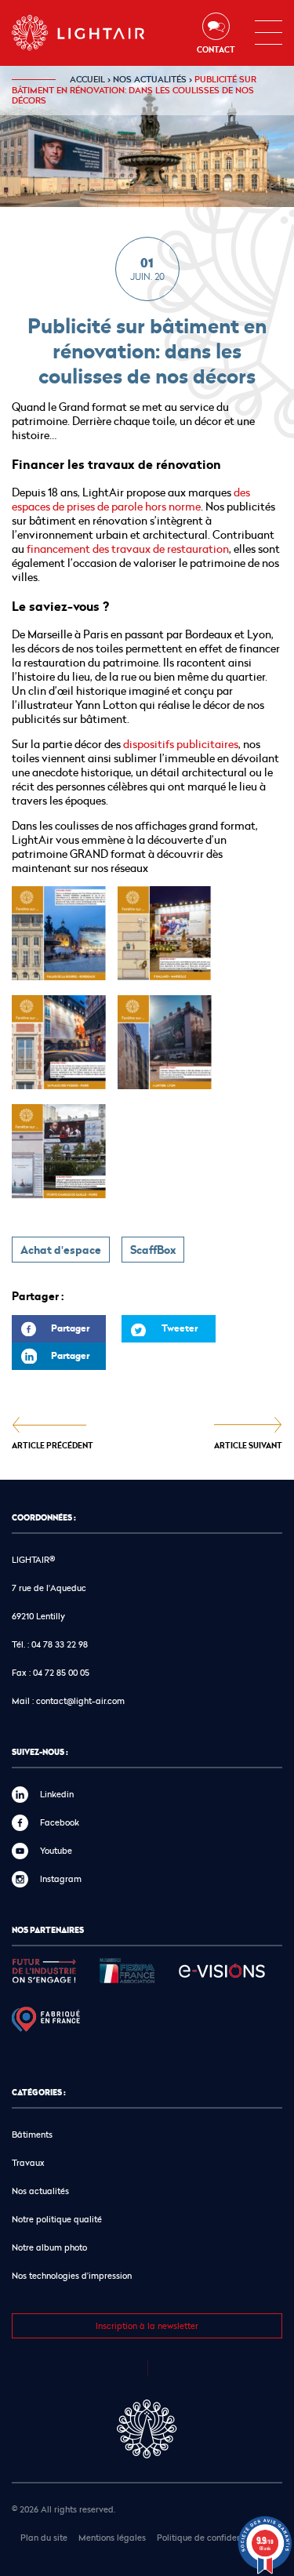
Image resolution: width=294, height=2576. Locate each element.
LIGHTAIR (78, 33)
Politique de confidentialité (211, 2537)
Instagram (61, 1878)
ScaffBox (153, 1250)
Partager (51, 1332)
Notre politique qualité (57, 2219)
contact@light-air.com (80, 1700)
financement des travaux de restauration (128, 549)
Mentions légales (112, 2537)
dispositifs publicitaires (181, 744)
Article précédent (53, 1445)
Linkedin (57, 1794)
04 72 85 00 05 (61, 1672)
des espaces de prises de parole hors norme (131, 499)
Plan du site (44, 2537)
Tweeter (180, 1328)
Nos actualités (150, 79)
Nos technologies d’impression (72, 2275)
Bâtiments (32, 2134)
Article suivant (248, 1445)
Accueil (87, 79)
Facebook (60, 1822)
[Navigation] (269, 33)
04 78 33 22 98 (60, 1644)
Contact (216, 49)
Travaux (28, 2162)
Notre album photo (49, 2247)
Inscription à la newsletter (147, 2325)
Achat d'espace (61, 1250)
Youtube (56, 1850)
